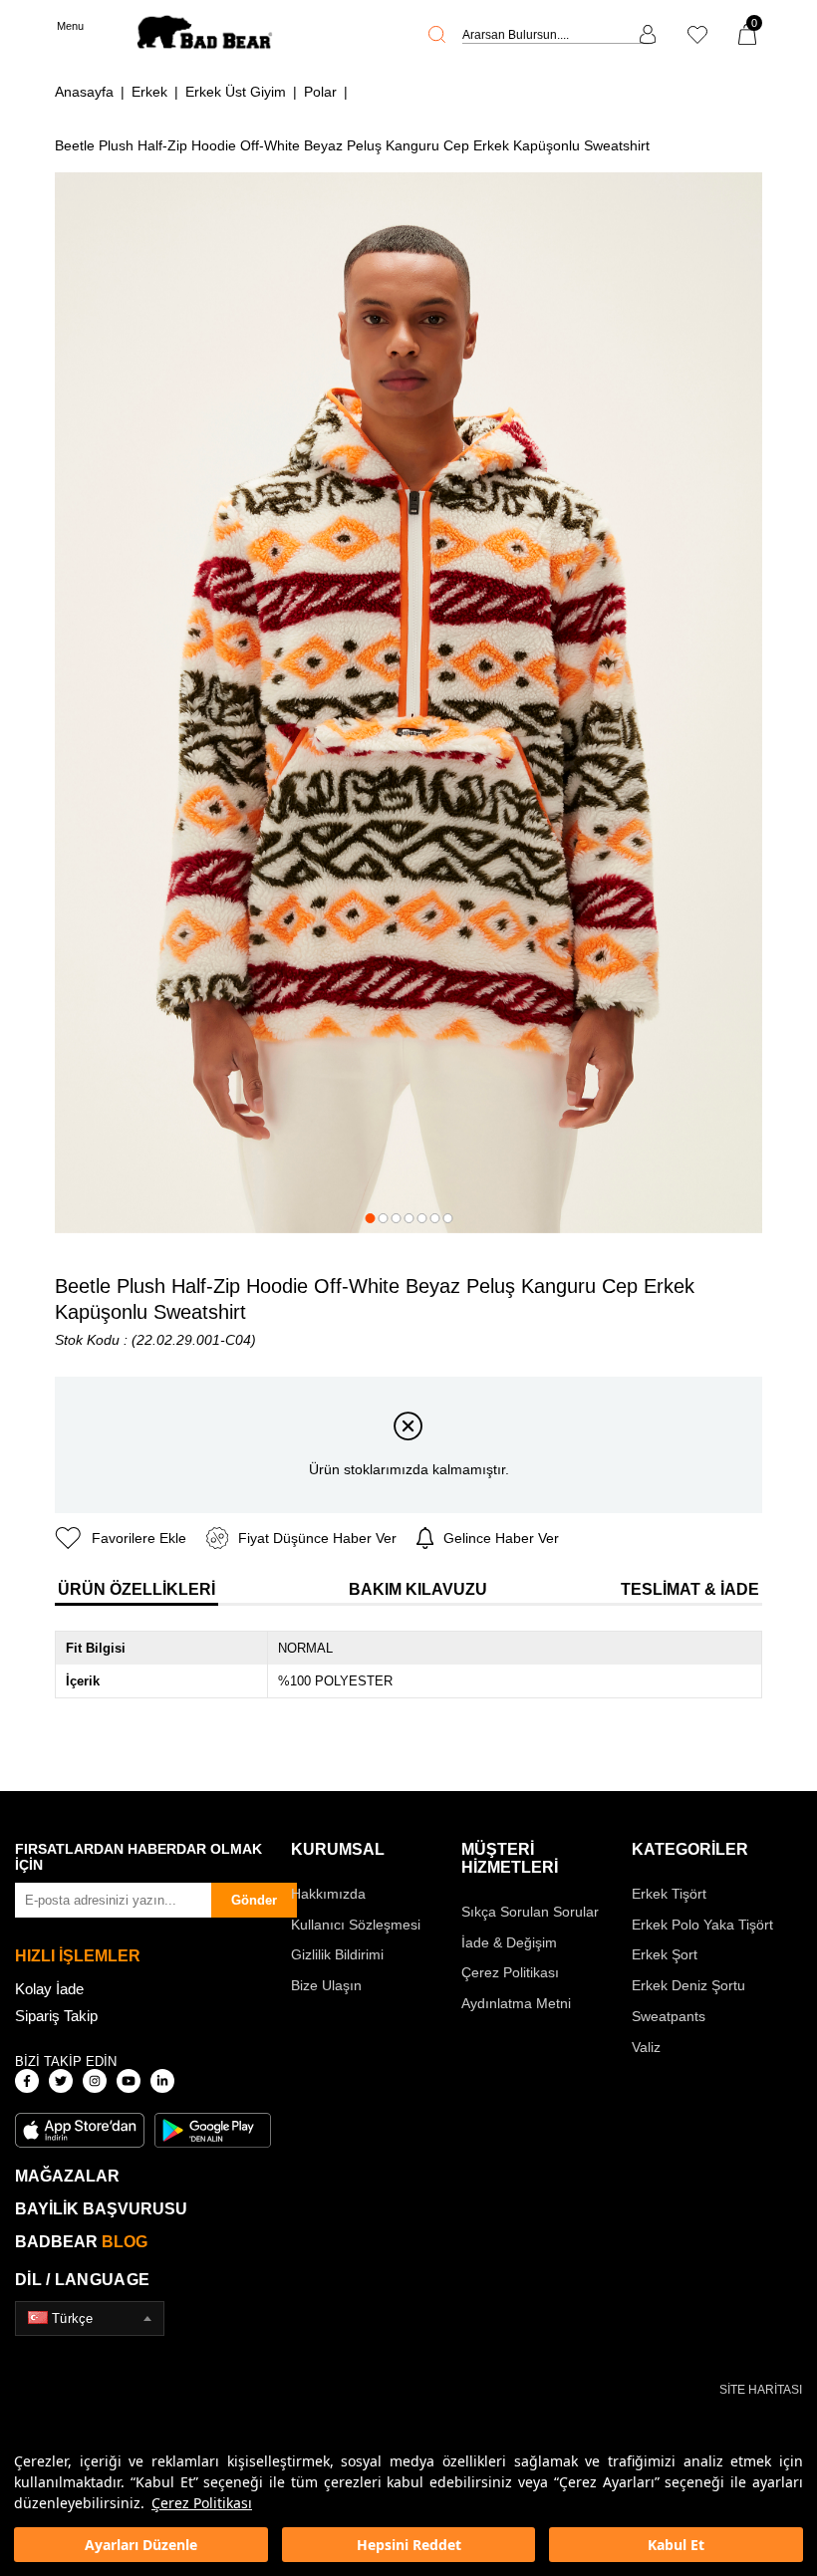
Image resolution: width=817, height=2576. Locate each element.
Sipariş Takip (56, 2016)
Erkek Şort (665, 1954)
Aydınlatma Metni (516, 2003)
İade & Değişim (509, 1942)
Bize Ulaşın (326, 1985)
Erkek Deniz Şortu (688, 1985)
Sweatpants (669, 2016)
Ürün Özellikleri (136, 1589)
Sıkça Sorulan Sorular (530, 1912)
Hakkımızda (328, 1894)
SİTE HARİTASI (761, 2390)
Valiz (646, 2047)
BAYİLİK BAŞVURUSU (101, 2209)
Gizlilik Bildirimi (337, 1954)
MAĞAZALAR (67, 2176)
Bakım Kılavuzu (418, 1589)
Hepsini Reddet (409, 2545)
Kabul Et (676, 2545)
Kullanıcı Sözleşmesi (356, 1925)
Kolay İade (49, 1989)
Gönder (254, 1900)
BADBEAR (81, 2242)
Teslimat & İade (690, 1589)
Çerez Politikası (202, 2503)
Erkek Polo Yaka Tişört (702, 1925)
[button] (370, 1218)
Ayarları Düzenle (141, 2545)
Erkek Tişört (669, 1894)
